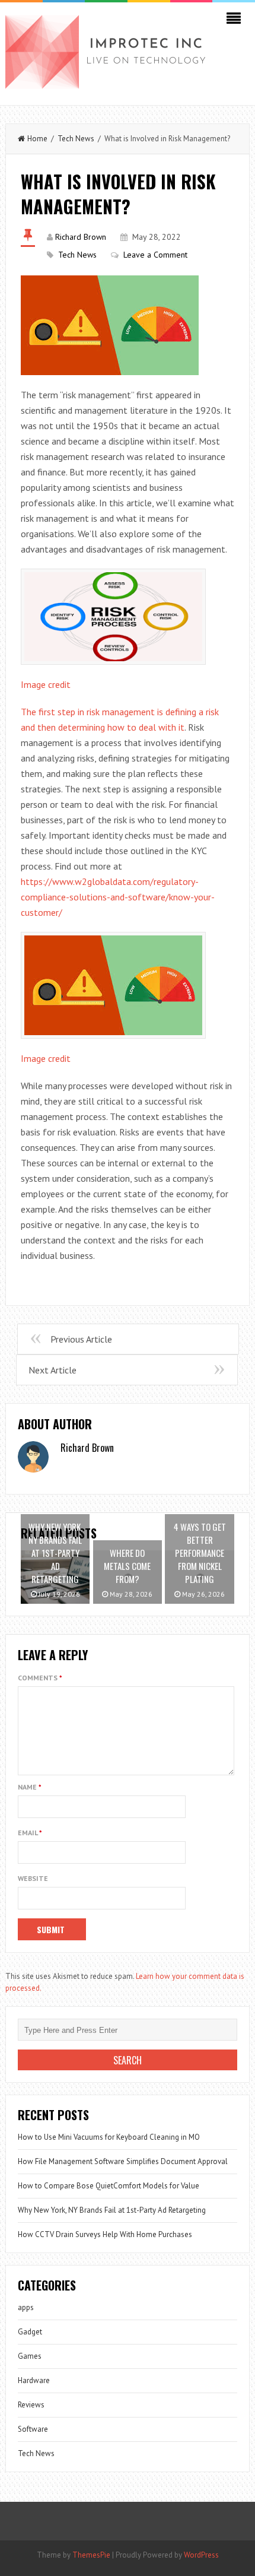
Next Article (52, 1370)
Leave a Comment (155, 255)
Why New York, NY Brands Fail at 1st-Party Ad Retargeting (112, 2210)
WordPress (201, 2555)
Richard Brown (81, 237)
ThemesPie (91, 2555)
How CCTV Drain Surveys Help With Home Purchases (105, 2234)
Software (33, 2429)
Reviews (31, 2405)
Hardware (34, 2380)
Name (30, 1787)
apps (26, 2307)
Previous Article (81, 1339)
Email (30, 1833)
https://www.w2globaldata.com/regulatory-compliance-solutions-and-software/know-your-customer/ (118, 897)
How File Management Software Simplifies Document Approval (123, 2161)
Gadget (30, 2332)
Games (30, 2356)
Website (33, 1878)
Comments (40, 1678)
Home (37, 139)
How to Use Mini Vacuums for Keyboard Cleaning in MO (109, 2137)
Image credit (46, 684)
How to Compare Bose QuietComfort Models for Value (109, 2186)
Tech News (76, 139)
